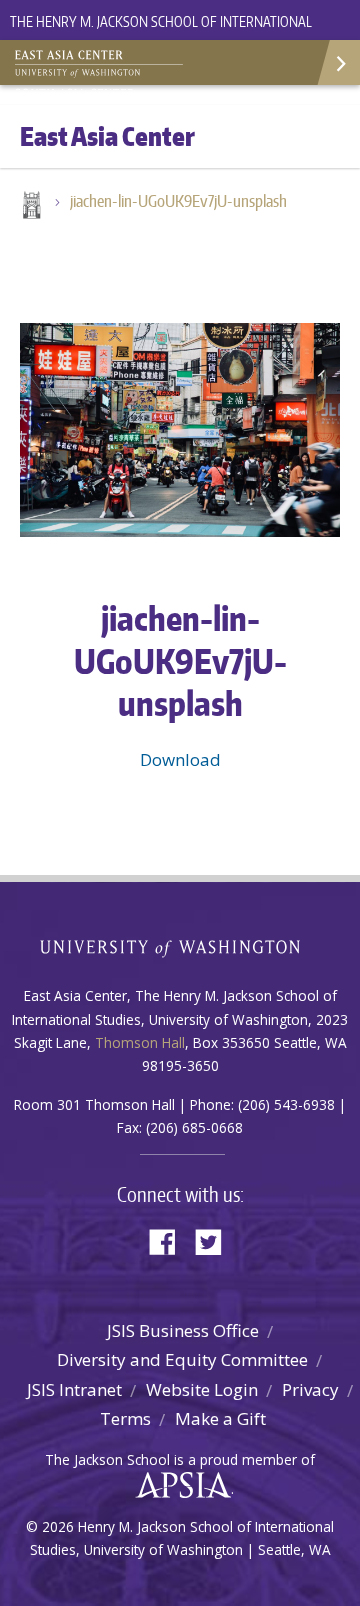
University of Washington (180, 946)
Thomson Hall (140, 1042)
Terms (125, 1418)
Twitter (216, 1240)
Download (180, 759)
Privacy (310, 1389)
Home (30, 207)
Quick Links (337, 62)
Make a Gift (220, 1418)
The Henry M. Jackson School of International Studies (161, 33)
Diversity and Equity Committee (182, 1359)
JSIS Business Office (183, 1330)
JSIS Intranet (74, 1389)
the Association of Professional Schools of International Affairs (178, 1486)
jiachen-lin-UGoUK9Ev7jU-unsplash (178, 201)
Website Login (202, 1389)
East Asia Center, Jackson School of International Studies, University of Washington (115, 65)
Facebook (170, 1240)
